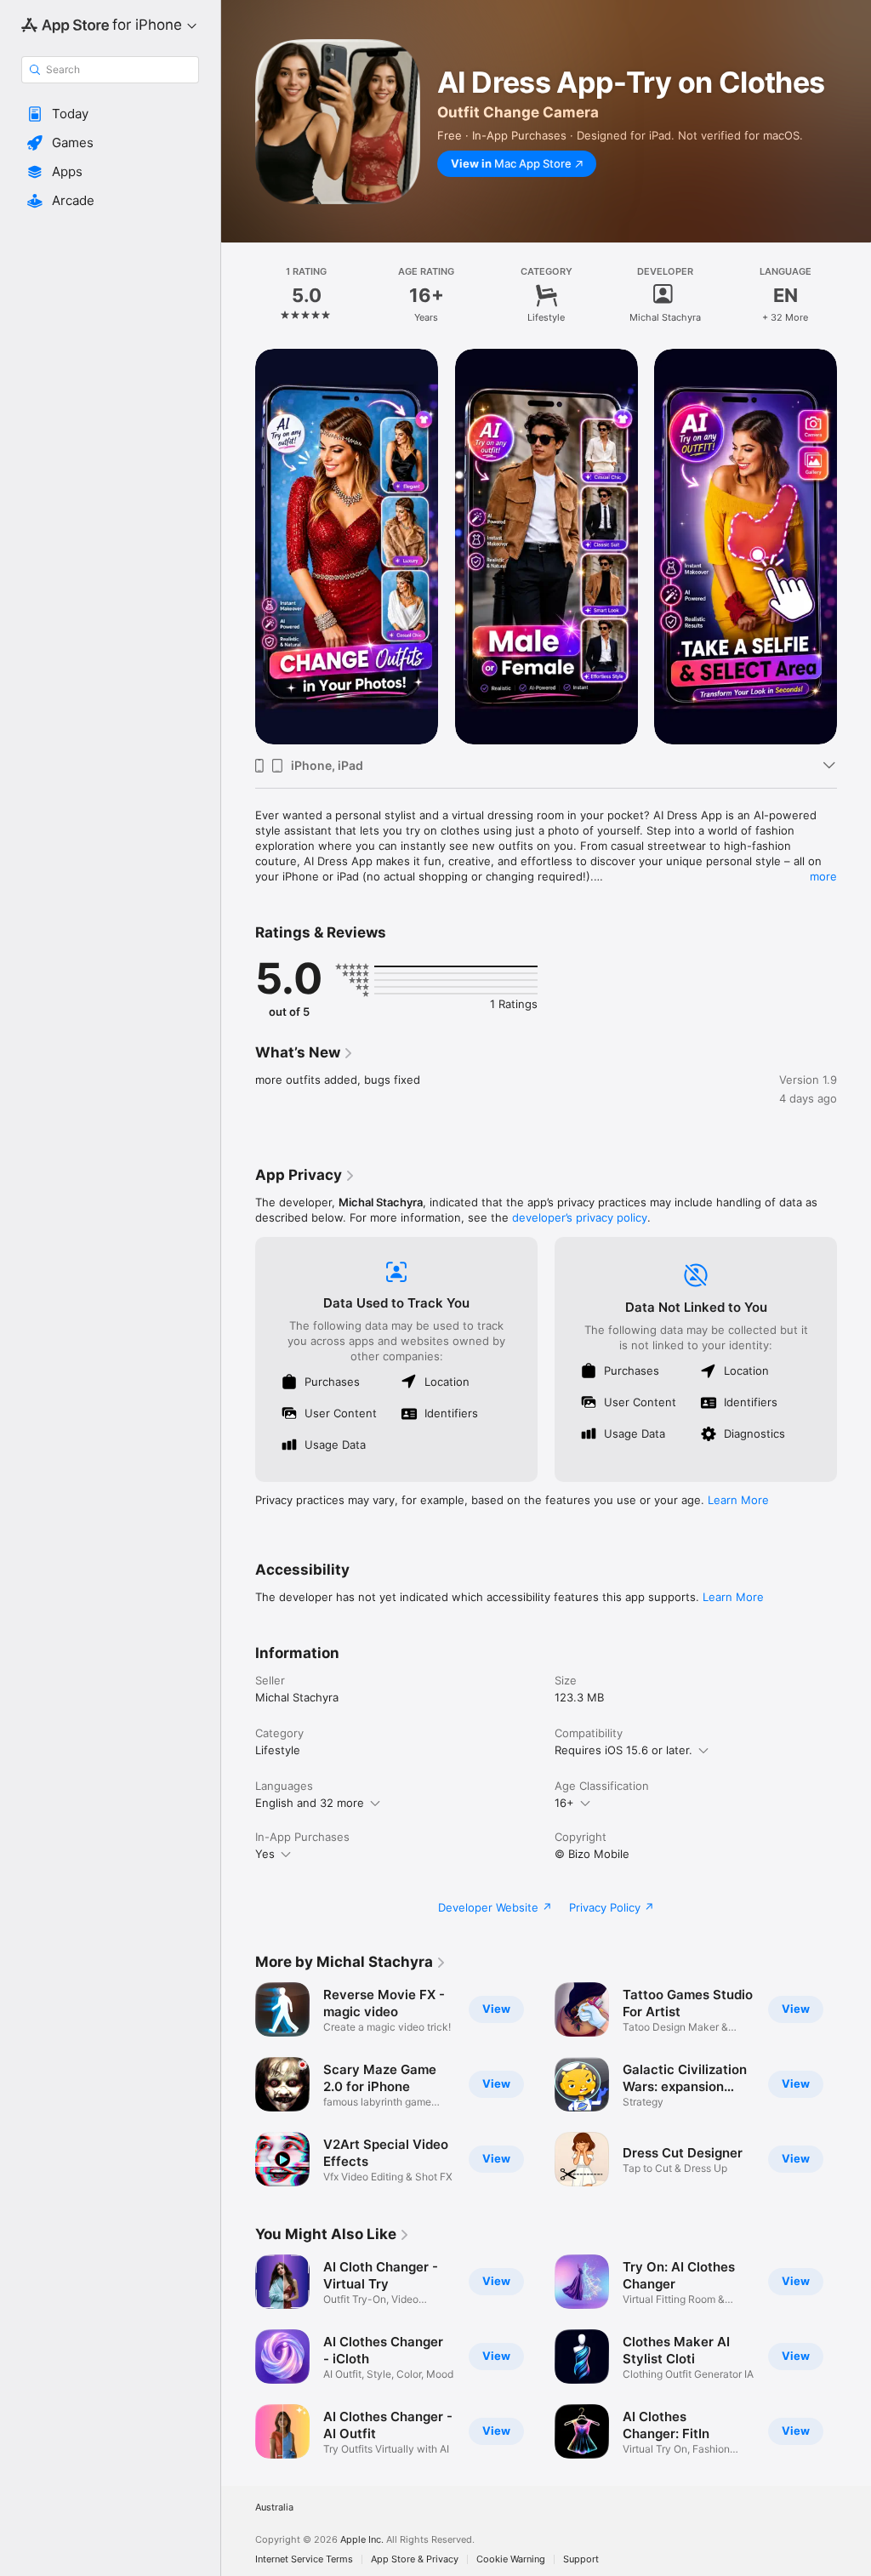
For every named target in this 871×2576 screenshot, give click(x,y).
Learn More (738, 1500)
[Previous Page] (238, 295)
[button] (110, 114)
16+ (564, 1803)
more (823, 876)
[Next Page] (854, 295)
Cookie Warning (511, 2559)
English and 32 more (310, 1803)
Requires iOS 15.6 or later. (623, 1750)
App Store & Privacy (415, 2559)
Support (581, 2559)
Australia (274, 2508)
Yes (265, 1854)
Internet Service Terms (304, 2559)
